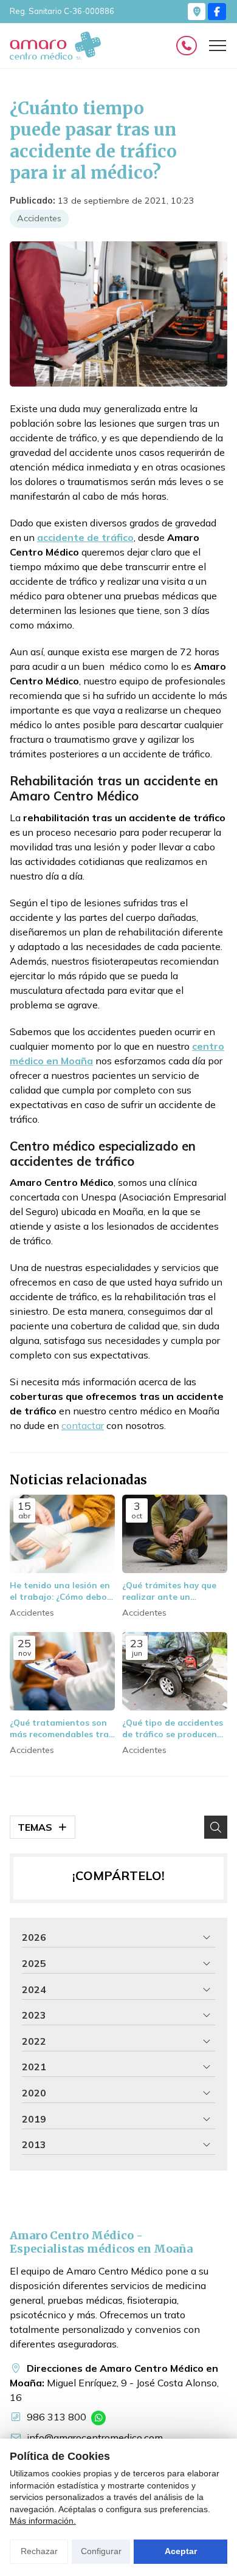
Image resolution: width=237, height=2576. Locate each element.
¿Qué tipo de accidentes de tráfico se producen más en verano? (173, 1728)
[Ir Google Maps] (197, 12)
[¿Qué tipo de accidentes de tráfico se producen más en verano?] (175, 1672)
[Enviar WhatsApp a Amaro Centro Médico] (98, 2418)
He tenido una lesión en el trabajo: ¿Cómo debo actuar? (60, 1591)
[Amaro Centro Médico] (55, 46)
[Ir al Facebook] (217, 12)
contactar (83, 1425)
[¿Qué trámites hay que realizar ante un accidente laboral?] (175, 1534)
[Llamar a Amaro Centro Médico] (187, 46)
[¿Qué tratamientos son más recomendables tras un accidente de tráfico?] (62, 1672)
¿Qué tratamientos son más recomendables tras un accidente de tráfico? (61, 1728)
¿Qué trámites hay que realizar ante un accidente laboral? (169, 1591)
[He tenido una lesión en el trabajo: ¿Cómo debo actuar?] (62, 1534)
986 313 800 (57, 2417)
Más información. (43, 2521)
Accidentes (39, 218)
